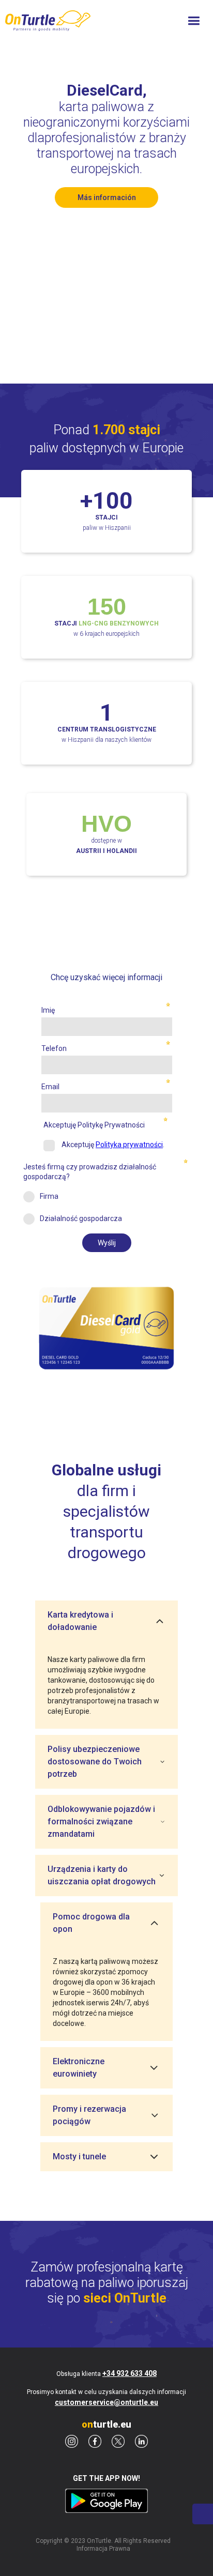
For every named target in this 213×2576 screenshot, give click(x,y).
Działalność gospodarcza (81, 1218)
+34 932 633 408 (130, 2373)
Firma (49, 1196)
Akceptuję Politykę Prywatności (94, 1125)
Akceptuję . (112, 1145)
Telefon (54, 1048)
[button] (194, 21)
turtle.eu (106, 2425)
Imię (48, 1010)
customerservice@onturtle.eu (106, 2402)
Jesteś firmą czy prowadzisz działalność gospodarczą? (90, 1171)
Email (50, 1087)
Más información (107, 197)
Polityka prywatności (129, 1145)
